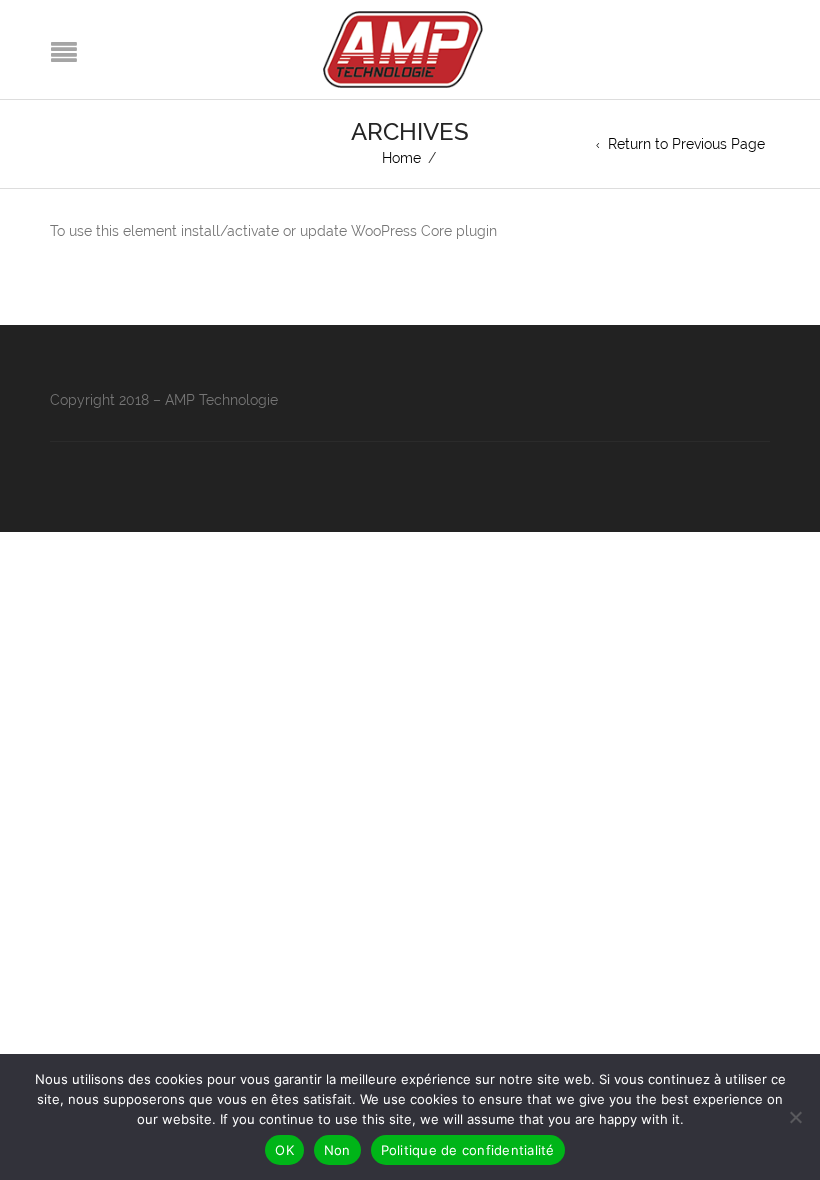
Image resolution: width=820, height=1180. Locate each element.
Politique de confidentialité (468, 1150)
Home (401, 158)
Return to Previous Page (686, 144)
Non (337, 1150)
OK (284, 1150)
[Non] (795, 1117)
